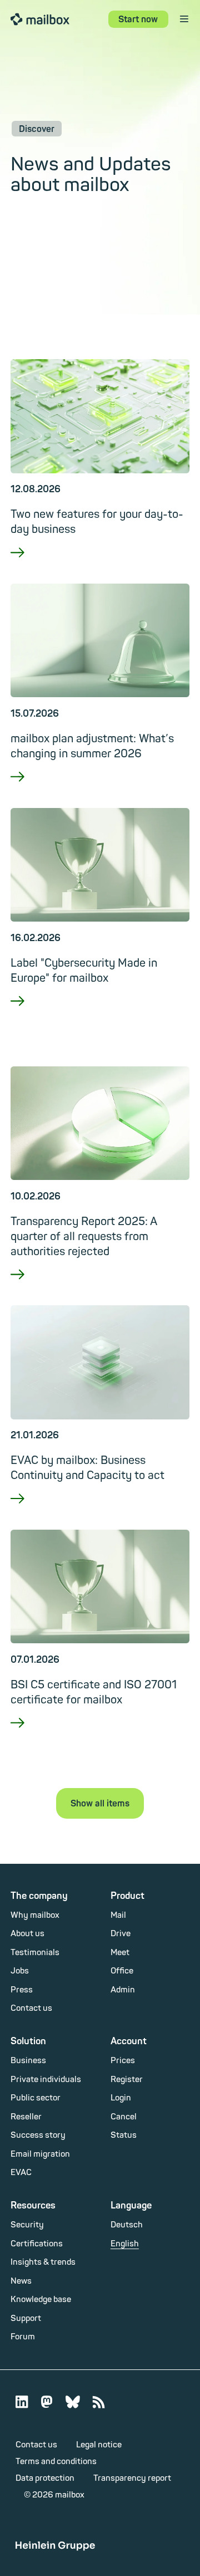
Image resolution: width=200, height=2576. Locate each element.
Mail (118, 1915)
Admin (123, 1990)
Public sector (36, 2098)
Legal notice (99, 2445)
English (125, 2244)
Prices (123, 2061)
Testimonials (35, 1953)
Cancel (124, 2117)
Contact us (31, 2008)
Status (124, 2135)
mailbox (40, 19)
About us (27, 1934)
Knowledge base (41, 2300)
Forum (23, 2337)
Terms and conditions (56, 2462)
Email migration (40, 2154)
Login (121, 2098)
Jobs (20, 1971)
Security (27, 2225)
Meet (120, 1953)
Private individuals (46, 2080)
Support (26, 2318)
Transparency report (132, 2478)
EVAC (21, 2173)
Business (28, 2061)
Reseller (26, 2117)
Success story (38, 2135)
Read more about (100, 567)
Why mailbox (35, 1915)
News (21, 2281)
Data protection (45, 2478)
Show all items (100, 1804)
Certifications (37, 2244)
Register (127, 2080)
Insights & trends (43, 2262)
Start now (138, 19)
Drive (121, 1934)
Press (22, 1990)
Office (122, 1971)
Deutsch (127, 2225)
